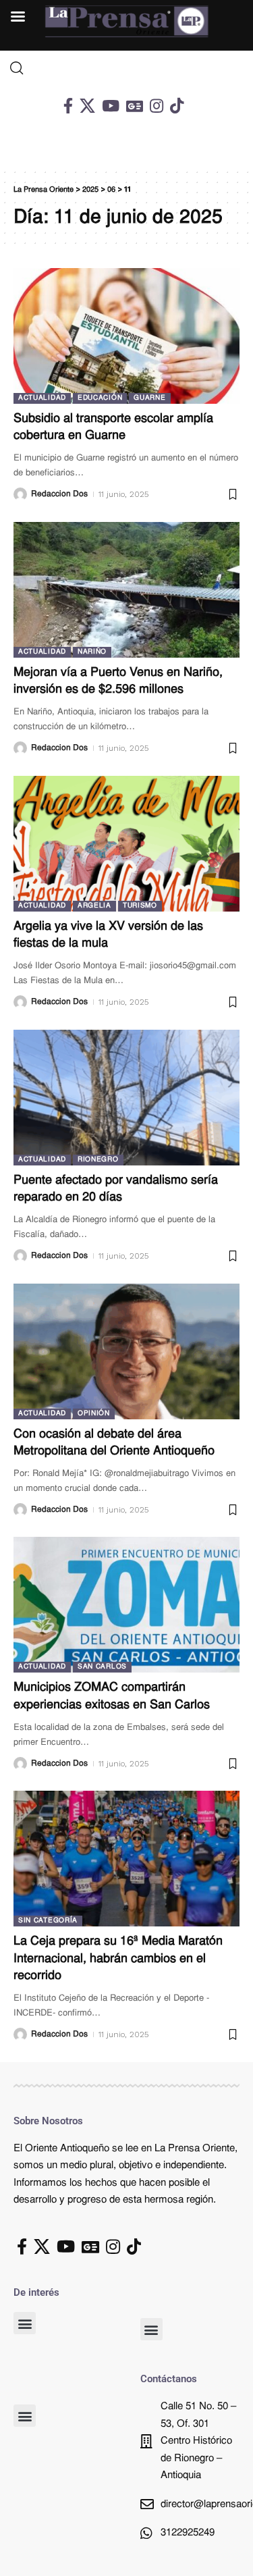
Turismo (140, 906)
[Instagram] (157, 106)
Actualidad (42, 398)
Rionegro (98, 1160)
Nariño (92, 652)
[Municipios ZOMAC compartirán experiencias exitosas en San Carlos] (126, 1605)
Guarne (149, 398)
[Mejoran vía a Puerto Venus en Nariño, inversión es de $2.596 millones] (126, 590)
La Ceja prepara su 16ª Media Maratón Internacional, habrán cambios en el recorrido (118, 1959)
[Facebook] (68, 106)
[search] (126, 68)
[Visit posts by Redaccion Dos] (20, 494)
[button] (25, 2323)
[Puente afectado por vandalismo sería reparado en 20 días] (126, 1098)
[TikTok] (177, 106)
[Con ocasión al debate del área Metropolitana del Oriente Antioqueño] (126, 1351)
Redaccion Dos (59, 494)
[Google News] (135, 106)
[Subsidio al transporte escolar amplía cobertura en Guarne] (126, 336)
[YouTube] (111, 106)
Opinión (94, 1414)
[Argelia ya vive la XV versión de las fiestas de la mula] (126, 844)
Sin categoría (48, 1921)
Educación (100, 398)
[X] (87, 106)
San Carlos (102, 1667)
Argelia (94, 906)
